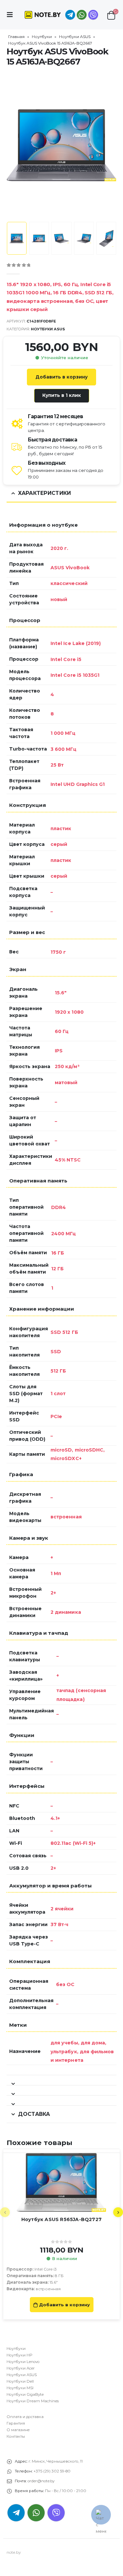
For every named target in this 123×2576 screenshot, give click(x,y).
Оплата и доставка (25, 2417)
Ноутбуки (42, 37)
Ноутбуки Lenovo (23, 2362)
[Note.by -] (43, 15)
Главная (16, 37)
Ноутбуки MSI (20, 2388)
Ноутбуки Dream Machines (33, 2401)
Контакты (16, 2436)
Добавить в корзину (61, 377)
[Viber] (93, 15)
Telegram (16, 2513)
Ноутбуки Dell (20, 2381)
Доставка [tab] (34, 2114)
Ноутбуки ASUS (75, 37)
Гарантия (16, 2423)
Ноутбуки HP (20, 2355)
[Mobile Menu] (12, 15)
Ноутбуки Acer (21, 2368)
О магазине (18, 2430)
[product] (61, 2182)
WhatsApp (82, 15)
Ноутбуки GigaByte (25, 2394)
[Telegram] (70, 15)
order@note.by (41, 2481)
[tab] (61, 2080)
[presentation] (15, 145)
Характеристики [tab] (44, 493)
